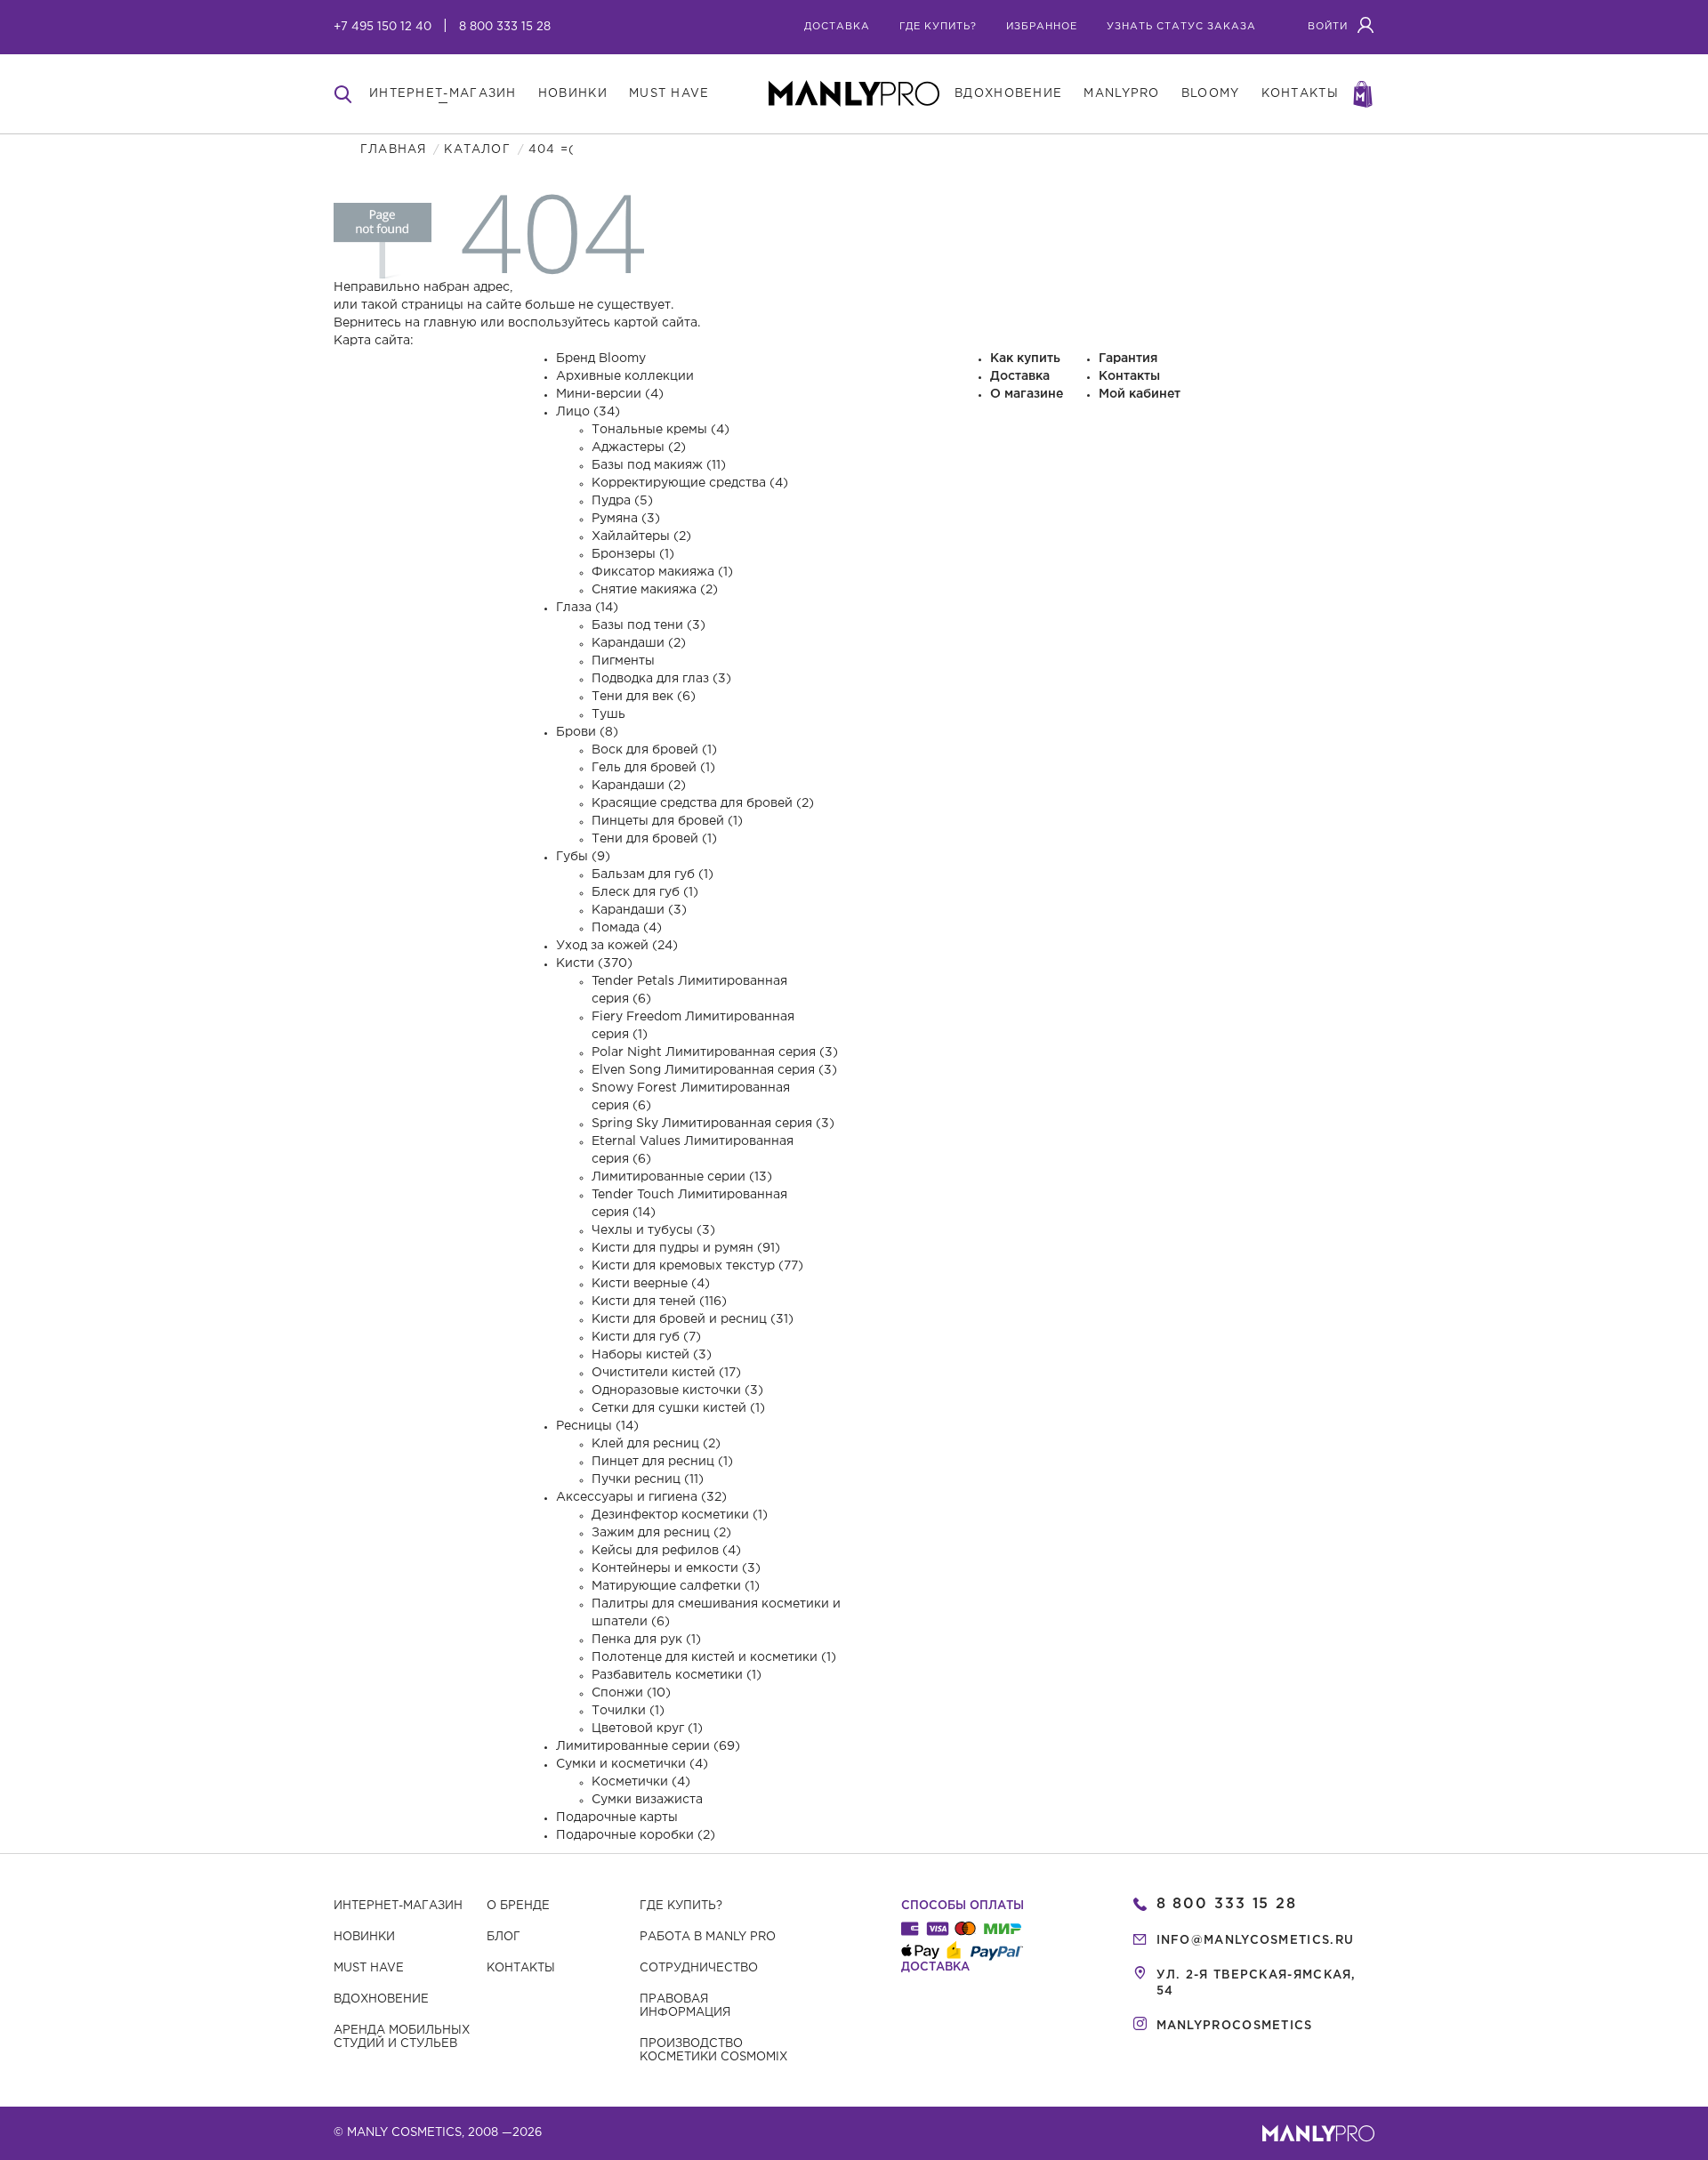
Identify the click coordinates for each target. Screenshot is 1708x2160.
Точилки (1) (628, 1711)
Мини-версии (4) (610, 394)
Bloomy (1211, 94)
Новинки (364, 1937)
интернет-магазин (443, 94)
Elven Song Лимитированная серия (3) (714, 1070)
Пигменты (623, 661)
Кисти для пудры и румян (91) (686, 1248)
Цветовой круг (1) (647, 1729)
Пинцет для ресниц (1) (662, 1462)
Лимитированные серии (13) (682, 1177)
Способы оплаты (963, 1906)
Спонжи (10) (631, 1693)
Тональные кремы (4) (661, 430)
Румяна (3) (626, 519)
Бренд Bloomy (601, 359)
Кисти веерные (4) (651, 1284)
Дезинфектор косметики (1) (680, 1515)
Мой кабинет (1140, 394)
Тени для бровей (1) (654, 839)
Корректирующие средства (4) (690, 483)
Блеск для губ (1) (645, 892)
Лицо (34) (588, 412)
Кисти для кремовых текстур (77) (697, 1266)
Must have (369, 1968)
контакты (1300, 94)
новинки (573, 94)
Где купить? (681, 1906)
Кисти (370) (594, 963)
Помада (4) (627, 928)
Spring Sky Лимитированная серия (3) (713, 1124)
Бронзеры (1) (633, 554)
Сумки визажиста (647, 1800)
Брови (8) (587, 732)
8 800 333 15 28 (505, 27)
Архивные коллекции (625, 376)
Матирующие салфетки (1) (676, 1586)
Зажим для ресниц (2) (661, 1533)
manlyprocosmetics (1235, 2026)
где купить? (938, 27)
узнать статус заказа (1181, 27)
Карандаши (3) (639, 910)
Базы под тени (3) (649, 625)
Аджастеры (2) (639, 447)
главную (450, 323)
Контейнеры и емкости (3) (676, 1568)
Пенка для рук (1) (646, 1640)
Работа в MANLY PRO (708, 1937)
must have (669, 94)
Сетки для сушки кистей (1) (678, 1408)
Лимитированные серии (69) (648, 1746)
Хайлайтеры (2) (641, 536)
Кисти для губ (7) (646, 1337)
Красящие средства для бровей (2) (703, 803)
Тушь (608, 714)
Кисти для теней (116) (659, 1302)
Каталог (477, 150)
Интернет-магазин (398, 1906)
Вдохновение (381, 1999)
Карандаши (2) (639, 643)
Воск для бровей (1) (654, 750)
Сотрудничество (699, 1968)
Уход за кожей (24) (617, 946)
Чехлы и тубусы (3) (653, 1230)
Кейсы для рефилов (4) (666, 1551)
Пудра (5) (622, 501)
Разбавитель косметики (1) (677, 1675)
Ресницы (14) (597, 1426)
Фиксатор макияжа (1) (662, 572)
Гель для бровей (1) (653, 768)
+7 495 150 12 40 (383, 27)
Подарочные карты (617, 1817)
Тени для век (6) (644, 697)
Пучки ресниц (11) (648, 1479)
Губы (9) (583, 857)
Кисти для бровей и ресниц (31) (693, 1319)
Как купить (1025, 359)
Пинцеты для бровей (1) (667, 821)
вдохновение (1008, 94)
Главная (393, 150)
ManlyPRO (1121, 94)
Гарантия (1128, 359)
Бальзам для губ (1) (653, 874)
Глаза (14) (587, 608)
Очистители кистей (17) (666, 1373)
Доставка (837, 27)
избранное (1042, 27)
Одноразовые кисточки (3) (677, 1390)
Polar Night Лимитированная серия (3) (715, 1052)
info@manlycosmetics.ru (1256, 1941)
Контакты (1129, 376)
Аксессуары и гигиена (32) (641, 1497)
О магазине (1027, 394)
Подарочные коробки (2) (636, 1835)
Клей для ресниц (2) (656, 1444)
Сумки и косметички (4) (632, 1764)
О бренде (518, 1906)
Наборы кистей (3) (652, 1355)
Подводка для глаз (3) (661, 679)
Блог (504, 1937)
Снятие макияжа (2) (655, 590)
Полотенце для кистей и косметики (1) (714, 1657)
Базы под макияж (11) (659, 465)
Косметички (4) (641, 1782)
